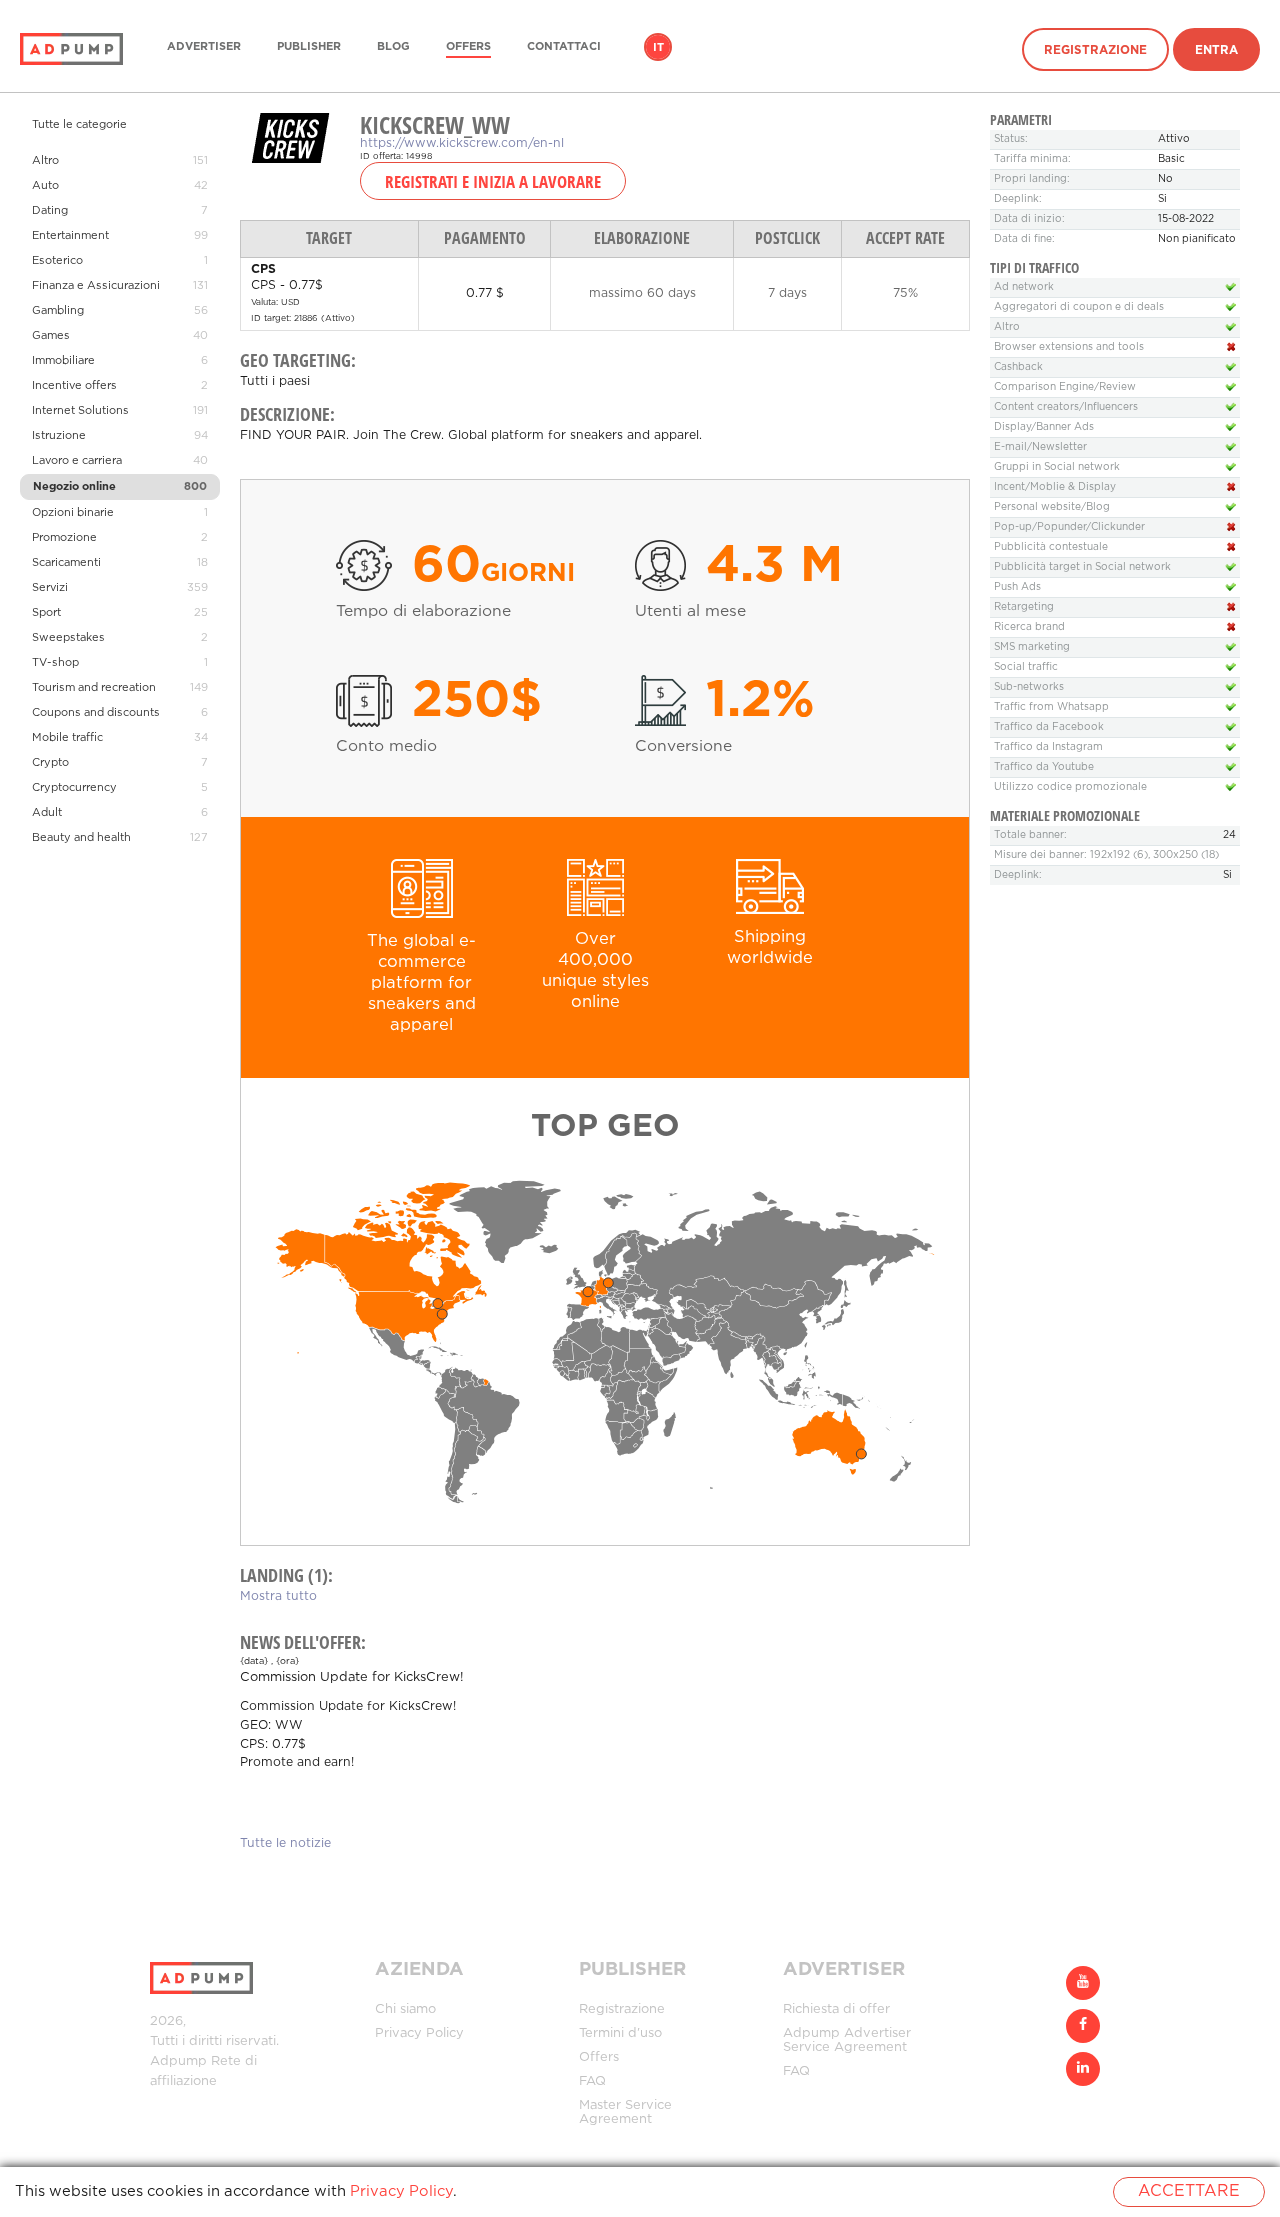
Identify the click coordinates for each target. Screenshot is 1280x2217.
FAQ (592, 2081)
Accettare (1189, 2191)
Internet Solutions (80, 411)
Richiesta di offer (836, 2009)
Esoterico (57, 261)
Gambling (58, 311)
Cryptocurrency (74, 788)
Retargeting (1024, 607)
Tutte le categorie (79, 125)
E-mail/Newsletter (1040, 447)
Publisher (309, 47)
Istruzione (59, 436)
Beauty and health (81, 838)
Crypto (50, 763)
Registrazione (1095, 50)
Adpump (178, 2061)
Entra (1216, 50)
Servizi (50, 588)
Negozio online (74, 487)
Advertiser (204, 47)
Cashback (1018, 367)
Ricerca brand (1029, 627)
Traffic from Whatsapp (1051, 707)
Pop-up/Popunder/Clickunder (1069, 527)
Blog (393, 47)
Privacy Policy (419, 2033)
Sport (46, 613)
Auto (45, 186)
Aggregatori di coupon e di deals (1079, 307)
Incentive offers (74, 386)
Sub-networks (1029, 687)
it (658, 48)
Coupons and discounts (96, 713)
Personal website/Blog (1052, 507)
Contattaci (564, 47)
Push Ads (1017, 587)
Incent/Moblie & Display (1055, 487)
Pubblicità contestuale (1051, 547)
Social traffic (1026, 667)
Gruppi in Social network (1057, 467)
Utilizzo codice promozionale (1070, 787)
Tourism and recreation (94, 688)
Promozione (64, 538)
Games (51, 336)
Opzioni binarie (73, 513)
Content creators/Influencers (1066, 407)
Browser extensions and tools (1069, 347)
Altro (45, 161)
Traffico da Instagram (1048, 747)
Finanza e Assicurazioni (96, 286)
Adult (47, 813)
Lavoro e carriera (77, 461)
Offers (468, 47)
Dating (50, 211)
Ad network (1024, 287)
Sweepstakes (68, 638)
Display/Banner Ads (1044, 427)
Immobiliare (63, 361)
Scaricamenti (66, 563)
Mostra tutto (278, 1596)
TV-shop (55, 663)
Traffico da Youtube (1044, 767)
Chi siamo (405, 2009)
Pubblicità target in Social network (1082, 567)
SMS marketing (1032, 647)
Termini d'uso (620, 2033)
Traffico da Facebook (1049, 727)
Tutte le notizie (285, 1843)
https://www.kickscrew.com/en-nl (462, 143)
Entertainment (70, 236)
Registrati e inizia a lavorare (493, 181)
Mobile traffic (67, 738)
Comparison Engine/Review (1065, 387)
